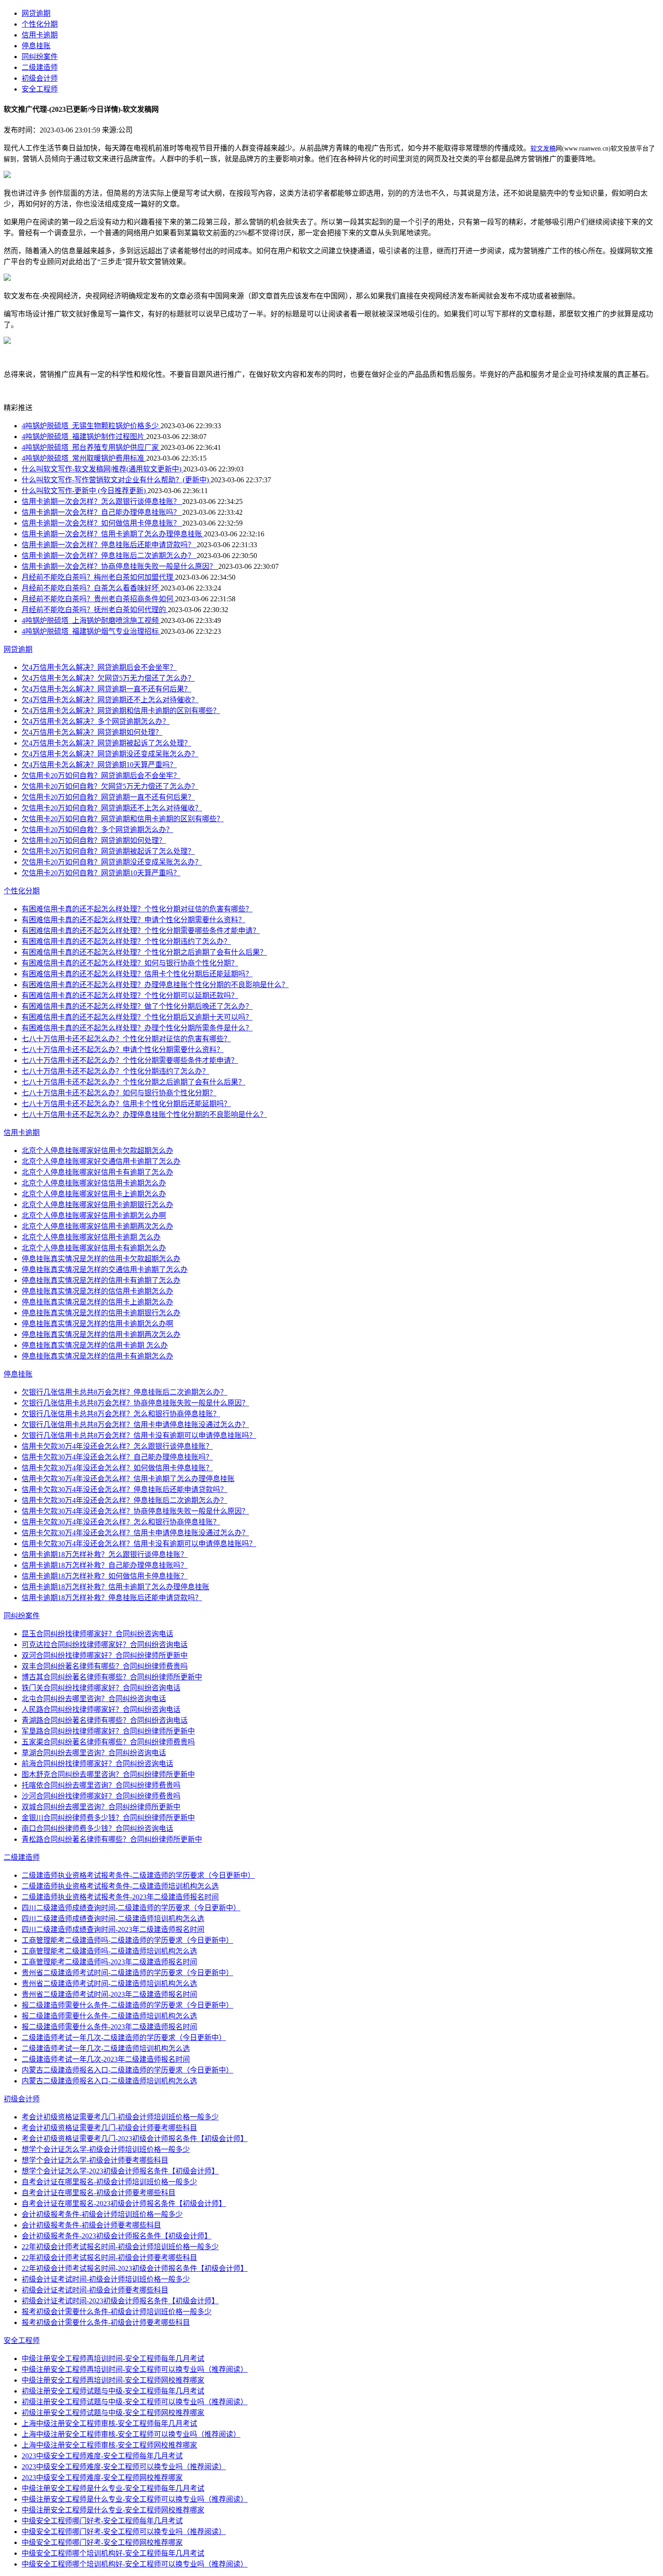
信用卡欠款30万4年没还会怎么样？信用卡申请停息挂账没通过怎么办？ (135, 1533)
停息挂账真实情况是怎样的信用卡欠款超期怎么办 (101, 1259)
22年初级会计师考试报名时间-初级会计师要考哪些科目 (109, 2258)
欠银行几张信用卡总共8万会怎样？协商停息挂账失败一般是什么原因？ (135, 1403)
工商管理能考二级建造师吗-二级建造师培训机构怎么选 (109, 1951)
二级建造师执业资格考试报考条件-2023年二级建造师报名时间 (120, 1897)
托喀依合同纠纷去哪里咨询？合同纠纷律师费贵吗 (101, 1785)
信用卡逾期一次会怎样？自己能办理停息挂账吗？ (102, 512)
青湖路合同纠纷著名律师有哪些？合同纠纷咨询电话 (105, 1720)
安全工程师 (40, 89)
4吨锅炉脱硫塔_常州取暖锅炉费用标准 (84, 458)
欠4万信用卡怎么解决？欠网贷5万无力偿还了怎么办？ (108, 678)
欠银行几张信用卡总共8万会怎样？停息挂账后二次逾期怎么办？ (124, 1392)
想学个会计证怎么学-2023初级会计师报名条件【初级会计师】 (120, 2171)
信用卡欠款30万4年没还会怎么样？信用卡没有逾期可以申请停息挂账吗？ (139, 1544)
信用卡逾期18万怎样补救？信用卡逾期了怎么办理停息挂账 (115, 1587)
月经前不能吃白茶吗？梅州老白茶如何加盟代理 (98, 577)
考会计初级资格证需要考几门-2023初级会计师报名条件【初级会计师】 (135, 2139)
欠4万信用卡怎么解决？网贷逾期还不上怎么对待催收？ (110, 700)
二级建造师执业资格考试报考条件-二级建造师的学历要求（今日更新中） (138, 1875)
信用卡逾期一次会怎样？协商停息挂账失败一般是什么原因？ (120, 566)
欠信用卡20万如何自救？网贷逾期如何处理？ (94, 840)
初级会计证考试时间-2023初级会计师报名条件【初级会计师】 (120, 2301)
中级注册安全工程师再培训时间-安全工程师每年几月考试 (113, 2359)
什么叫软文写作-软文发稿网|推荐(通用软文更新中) (102, 469)
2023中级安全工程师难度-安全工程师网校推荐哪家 (102, 2478)
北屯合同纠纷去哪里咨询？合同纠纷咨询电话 (94, 1699)
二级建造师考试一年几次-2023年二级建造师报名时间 (106, 2059)
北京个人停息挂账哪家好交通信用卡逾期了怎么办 (101, 1161)
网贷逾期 (36, 13)
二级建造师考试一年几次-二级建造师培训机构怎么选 (106, 2048)
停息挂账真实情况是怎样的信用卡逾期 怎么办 (95, 1345)
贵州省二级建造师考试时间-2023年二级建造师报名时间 (109, 1994)
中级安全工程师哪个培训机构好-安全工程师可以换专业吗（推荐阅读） (135, 2564)
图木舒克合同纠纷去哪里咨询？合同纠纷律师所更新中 (108, 1774)
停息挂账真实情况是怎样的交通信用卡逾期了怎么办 (105, 1270)
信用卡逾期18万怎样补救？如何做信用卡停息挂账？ (105, 1576)
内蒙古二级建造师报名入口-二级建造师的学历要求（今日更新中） (127, 2070)
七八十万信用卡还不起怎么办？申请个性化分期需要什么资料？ (123, 1050)
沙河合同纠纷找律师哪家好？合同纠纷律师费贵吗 (101, 1796)
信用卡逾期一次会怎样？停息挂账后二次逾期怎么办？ (109, 556)
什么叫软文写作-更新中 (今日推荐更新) (85, 491)
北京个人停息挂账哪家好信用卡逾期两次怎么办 (97, 1226)
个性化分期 (40, 24)
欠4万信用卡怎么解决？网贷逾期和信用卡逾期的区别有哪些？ (121, 711)
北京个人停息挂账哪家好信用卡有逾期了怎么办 (97, 1172)
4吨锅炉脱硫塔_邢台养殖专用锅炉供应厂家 (91, 447)
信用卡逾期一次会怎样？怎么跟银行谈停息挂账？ (102, 501)
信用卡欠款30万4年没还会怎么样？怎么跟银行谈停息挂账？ (117, 1446)
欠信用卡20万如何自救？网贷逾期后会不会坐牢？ (101, 776)
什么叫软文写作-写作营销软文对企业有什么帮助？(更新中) (116, 480)
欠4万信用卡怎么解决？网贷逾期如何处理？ (92, 732)
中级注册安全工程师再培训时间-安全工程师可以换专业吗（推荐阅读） (135, 2369)
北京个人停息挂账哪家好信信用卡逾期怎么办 (94, 1183)
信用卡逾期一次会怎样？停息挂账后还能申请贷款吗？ (109, 545)
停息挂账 (36, 46)
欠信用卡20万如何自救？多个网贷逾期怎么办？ (97, 830)
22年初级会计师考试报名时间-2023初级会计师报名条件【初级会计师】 (135, 2268)
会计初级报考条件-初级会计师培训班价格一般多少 (102, 2214)
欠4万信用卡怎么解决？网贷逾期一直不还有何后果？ (106, 689)
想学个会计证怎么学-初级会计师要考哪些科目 (95, 2160)
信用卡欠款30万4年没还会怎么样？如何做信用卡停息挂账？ (117, 1468)
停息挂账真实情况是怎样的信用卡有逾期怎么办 (97, 1356)
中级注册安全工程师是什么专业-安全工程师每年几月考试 (113, 2488)
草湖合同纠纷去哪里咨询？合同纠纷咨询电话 (94, 1753)
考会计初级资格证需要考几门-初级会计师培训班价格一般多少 (120, 2117)
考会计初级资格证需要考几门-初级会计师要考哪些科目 (109, 2128)
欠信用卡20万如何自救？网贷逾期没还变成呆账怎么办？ (112, 862)
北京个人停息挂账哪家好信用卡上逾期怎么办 (94, 1194)
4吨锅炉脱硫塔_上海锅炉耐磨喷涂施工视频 (91, 620)
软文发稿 (543, 149)
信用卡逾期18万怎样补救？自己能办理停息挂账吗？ (105, 1565)
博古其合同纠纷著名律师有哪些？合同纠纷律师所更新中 (112, 1677)
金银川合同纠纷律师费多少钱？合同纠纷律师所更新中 (108, 1818)
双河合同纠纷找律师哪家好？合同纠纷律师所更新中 (105, 1655)
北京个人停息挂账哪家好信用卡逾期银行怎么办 (97, 1205)
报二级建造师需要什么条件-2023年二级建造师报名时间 (109, 2027)
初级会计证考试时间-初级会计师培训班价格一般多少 (106, 2279)
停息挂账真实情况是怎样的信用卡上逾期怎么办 (97, 1302)
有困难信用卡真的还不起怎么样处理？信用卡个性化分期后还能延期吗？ (137, 974)
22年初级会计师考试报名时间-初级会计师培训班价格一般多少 (120, 2247)
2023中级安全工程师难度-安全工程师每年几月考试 (102, 2456)
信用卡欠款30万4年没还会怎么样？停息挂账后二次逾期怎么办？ (124, 1500)
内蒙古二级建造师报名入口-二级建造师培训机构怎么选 (109, 2081)
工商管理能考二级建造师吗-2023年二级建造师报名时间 (109, 1962)
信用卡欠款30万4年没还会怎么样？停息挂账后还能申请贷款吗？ (124, 1489)
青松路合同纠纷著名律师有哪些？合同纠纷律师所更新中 (112, 1839)
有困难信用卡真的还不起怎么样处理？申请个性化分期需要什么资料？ (134, 920)
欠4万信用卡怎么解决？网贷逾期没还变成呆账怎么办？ (110, 754)
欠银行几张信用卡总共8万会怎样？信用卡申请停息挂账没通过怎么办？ (135, 1425)
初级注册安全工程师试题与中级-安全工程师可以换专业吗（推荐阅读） (135, 2402)
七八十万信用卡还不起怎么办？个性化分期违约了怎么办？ (115, 1071)
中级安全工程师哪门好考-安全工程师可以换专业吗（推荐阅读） (124, 2532)
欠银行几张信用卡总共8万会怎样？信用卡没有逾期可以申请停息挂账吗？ (139, 1435)
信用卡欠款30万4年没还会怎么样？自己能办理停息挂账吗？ (117, 1457)
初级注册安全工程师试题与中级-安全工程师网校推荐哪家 (113, 2413)
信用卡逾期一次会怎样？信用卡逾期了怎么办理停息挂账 (113, 534)
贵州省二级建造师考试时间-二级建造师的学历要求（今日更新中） (127, 1973)
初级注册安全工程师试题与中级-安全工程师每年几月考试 (113, 2391)
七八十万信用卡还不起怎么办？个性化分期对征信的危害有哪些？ (126, 1039)
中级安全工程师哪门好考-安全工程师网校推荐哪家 (102, 2542)
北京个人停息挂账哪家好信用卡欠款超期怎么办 (97, 1151)
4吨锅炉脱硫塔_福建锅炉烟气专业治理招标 (91, 631)
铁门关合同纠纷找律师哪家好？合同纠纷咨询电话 (101, 1688)
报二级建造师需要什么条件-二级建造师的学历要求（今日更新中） (127, 2005)
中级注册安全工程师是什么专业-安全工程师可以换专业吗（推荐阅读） (135, 2499)
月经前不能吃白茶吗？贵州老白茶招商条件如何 (98, 599)
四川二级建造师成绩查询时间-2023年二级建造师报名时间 (113, 1929)
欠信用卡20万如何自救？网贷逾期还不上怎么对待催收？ (112, 808)
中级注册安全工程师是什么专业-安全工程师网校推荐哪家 (113, 2510)
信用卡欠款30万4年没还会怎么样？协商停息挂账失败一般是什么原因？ (135, 1511)
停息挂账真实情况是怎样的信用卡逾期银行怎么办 (101, 1313)
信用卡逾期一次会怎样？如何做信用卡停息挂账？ (102, 523)
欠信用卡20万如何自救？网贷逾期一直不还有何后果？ (108, 797)
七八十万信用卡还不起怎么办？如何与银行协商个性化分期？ (119, 1093)
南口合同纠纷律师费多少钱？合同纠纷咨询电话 (97, 1828)
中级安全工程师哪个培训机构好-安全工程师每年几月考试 (113, 2553)
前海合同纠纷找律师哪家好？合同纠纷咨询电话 (97, 1764)
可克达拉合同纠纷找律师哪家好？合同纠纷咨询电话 (105, 1645)
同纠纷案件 (40, 57)
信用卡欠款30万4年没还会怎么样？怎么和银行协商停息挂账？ (121, 1522)
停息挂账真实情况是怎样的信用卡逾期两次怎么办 (101, 1334)
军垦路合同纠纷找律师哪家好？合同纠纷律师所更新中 (108, 1731)
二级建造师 (40, 67)
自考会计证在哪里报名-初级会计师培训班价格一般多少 (109, 2182)
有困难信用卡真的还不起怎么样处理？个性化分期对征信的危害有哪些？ (137, 909)
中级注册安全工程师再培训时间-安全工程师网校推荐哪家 (113, 2380)
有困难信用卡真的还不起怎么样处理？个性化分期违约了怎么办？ (126, 941)
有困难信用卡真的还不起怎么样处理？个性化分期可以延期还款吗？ (130, 995)
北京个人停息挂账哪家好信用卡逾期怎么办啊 (94, 1215)
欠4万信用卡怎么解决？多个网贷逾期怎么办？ (96, 721)
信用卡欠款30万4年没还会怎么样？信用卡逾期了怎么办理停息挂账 (128, 1479)
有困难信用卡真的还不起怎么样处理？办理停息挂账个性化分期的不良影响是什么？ (155, 985)
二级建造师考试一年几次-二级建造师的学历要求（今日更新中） (124, 2038)
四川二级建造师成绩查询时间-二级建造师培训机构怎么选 (113, 1919)
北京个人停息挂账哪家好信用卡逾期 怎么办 (91, 1237)
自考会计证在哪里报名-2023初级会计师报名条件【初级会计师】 (124, 2203)
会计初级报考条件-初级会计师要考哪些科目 (91, 2225)
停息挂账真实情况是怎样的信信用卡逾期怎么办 (97, 1291)
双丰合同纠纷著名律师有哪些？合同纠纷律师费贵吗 (105, 1666)
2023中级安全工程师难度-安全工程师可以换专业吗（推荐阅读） (124, 2467)
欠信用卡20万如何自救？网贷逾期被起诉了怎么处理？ (108, 851)
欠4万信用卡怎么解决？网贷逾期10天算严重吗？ (99, 765)
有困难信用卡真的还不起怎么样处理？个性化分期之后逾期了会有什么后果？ (144, 952)
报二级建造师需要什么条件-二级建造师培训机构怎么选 (109, 2016)
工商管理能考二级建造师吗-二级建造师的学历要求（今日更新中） (127, 1940)
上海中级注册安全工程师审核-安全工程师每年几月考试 (109, 2423)
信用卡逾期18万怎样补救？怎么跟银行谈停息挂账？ (105, 1554)
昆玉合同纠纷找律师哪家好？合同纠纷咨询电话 (97, 1634)
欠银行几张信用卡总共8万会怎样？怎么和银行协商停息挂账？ (121, 1414)
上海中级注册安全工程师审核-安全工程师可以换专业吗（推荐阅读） (131, 2434)
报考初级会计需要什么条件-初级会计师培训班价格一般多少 (117, 2312)
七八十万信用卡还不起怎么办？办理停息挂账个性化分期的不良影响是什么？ (144, 1114)
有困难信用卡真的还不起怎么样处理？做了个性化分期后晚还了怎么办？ (137, 1006)
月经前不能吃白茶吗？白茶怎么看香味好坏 (91, 588)
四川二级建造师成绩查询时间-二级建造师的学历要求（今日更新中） (131, 1908)
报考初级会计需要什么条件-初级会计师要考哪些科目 (106, 2322)
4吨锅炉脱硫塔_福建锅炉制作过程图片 (84, 437)
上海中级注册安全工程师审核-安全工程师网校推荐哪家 (109, 2445)
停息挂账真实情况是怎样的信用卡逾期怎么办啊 (97, 1324)
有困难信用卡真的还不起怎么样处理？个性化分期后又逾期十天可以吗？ (137, 1017)
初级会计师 (40, 78)
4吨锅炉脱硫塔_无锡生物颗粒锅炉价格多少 (91, 426)
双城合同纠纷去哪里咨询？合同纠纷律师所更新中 (101, 1807)
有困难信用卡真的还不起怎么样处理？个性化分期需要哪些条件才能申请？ (141, 931)
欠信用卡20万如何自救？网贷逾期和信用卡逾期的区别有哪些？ (123, 819)
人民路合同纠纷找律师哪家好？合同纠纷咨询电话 (101, 1709)
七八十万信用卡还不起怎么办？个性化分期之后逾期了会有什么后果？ (134, 1082)
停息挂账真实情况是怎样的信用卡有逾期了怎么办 (101, 1280)
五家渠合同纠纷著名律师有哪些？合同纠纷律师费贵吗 (108, 1742)
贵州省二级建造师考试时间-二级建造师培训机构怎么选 (109, 1983)
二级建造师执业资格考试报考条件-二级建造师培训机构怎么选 (120, 1886)
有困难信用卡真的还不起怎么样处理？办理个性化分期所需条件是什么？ (137, 1028)
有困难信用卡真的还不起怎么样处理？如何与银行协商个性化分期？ (130, 963)
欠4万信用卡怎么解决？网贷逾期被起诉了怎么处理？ (106, 743)
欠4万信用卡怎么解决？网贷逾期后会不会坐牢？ (99, 667)
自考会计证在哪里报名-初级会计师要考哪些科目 (99, 2193)
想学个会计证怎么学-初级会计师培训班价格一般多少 (106, 2149)
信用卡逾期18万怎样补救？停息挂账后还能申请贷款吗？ (112, 1598)
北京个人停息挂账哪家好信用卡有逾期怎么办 (94, 1248)
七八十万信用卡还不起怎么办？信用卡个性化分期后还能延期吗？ (126, 1104)
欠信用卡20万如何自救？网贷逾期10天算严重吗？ (101, 873)
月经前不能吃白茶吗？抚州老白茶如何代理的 (95, 610)
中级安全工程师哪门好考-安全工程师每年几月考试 (102, 2521)
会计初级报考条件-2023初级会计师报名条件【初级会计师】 (117, 2236)
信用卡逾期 (40, 35)
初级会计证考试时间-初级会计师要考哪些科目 (95, 2290)
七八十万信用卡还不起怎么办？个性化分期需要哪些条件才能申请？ (130, 1060)
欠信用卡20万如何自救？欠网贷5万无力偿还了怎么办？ (110, 786)
